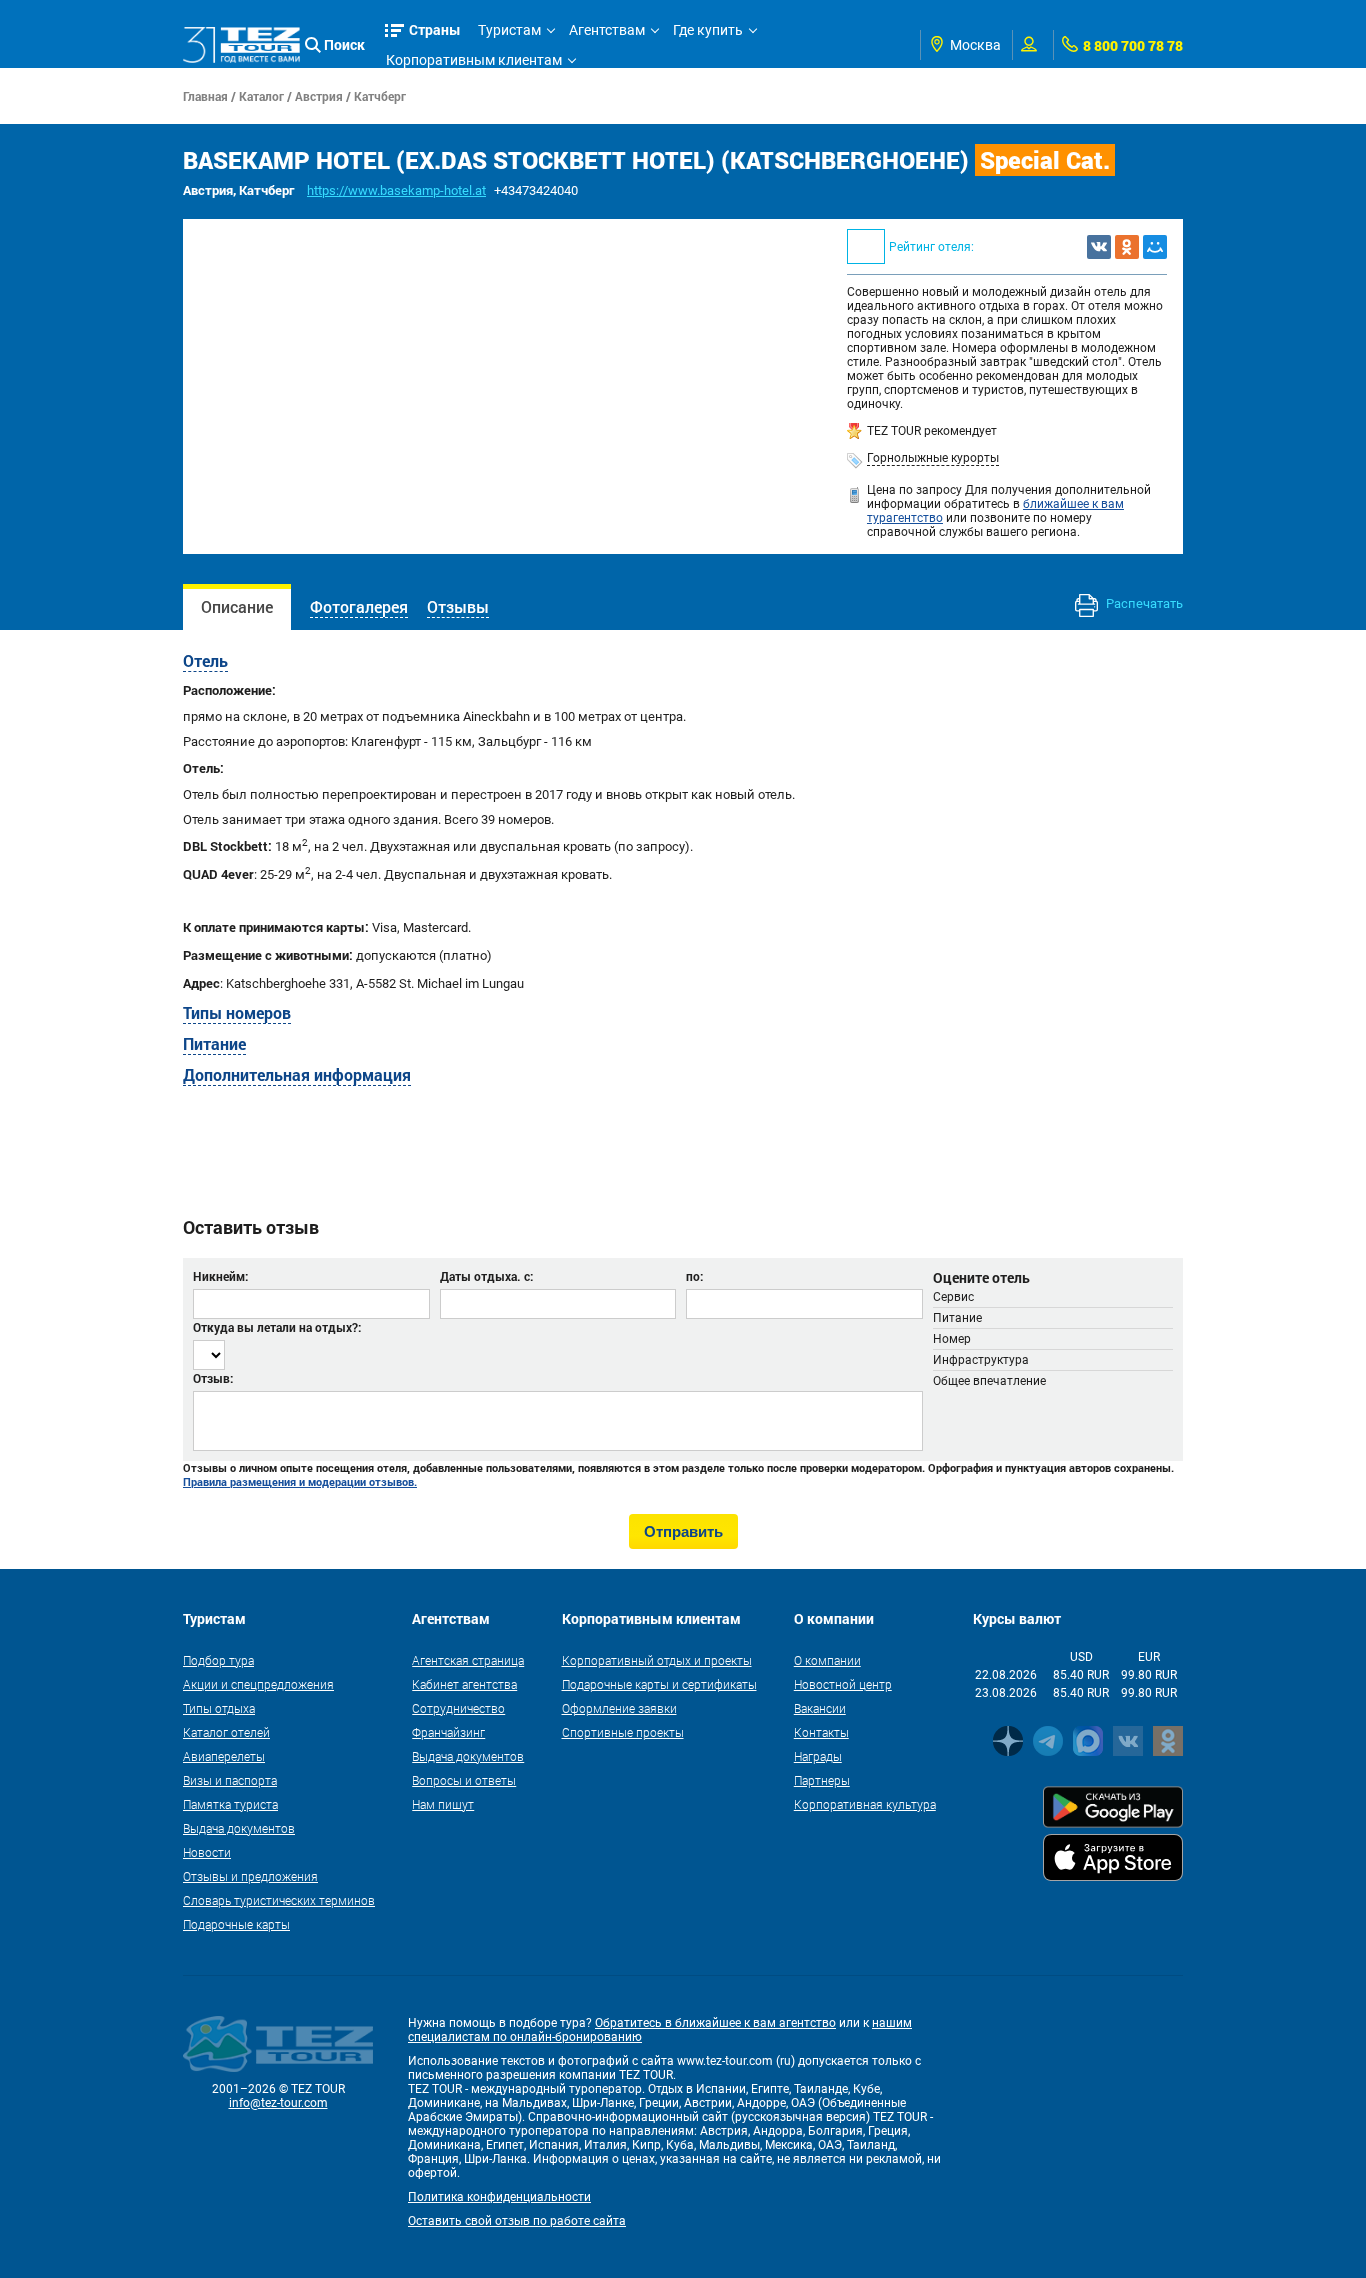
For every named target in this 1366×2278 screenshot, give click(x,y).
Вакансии (820, 1708)
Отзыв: (213, 1378)
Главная (205, 96)
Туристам (509, 30)
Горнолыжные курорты (933, 458)
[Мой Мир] (1155, 247)
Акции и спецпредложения (258, 1684)
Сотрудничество (458, 1708)
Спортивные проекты (623, 1732)
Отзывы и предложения (250, 1876)
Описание (237, 606)
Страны (435, 29)
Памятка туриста (230, 1804)
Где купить (708, 30)
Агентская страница (468, 1660)
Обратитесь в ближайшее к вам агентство (715, 2023)
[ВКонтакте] (1099, 247)
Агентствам (607, 30)
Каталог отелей (226, 1732)
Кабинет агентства (464, 1684)
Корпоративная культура (865, 1804)
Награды (818, 1756)
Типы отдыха (219, 1708)
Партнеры (822, 1780)
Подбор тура (218, 1660)
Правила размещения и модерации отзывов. (300, 1482)
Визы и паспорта (230, 1780)
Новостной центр (843, 1684)
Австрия (319, 96)
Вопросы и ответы (464, 1780)
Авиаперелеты (224, 1756)
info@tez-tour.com (278, 2103)
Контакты (821, 1732)
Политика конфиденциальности (499, 2197)
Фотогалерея (359, 606)
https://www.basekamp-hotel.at (396, 190)
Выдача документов (239, 1828)
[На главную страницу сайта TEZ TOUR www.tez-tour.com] (241, 45)
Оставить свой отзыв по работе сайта (517, 2221)
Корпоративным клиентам (474, 60)
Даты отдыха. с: (486, 1276)
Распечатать (1143, 603)
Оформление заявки (619, 1708)
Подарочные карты (236, 1924)
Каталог (261, 96)
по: (694, 1276)
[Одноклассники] (1127, 247)
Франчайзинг (448, 1732)
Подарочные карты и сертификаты (659, 1684)
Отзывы (458, 606)
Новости (207, 1852)
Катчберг (380, 96)
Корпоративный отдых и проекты (657, 1660)
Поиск (344, 44)
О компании (827, 1660)
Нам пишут (443, 1804)
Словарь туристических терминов (279, 1900)
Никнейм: (220, 1276)
